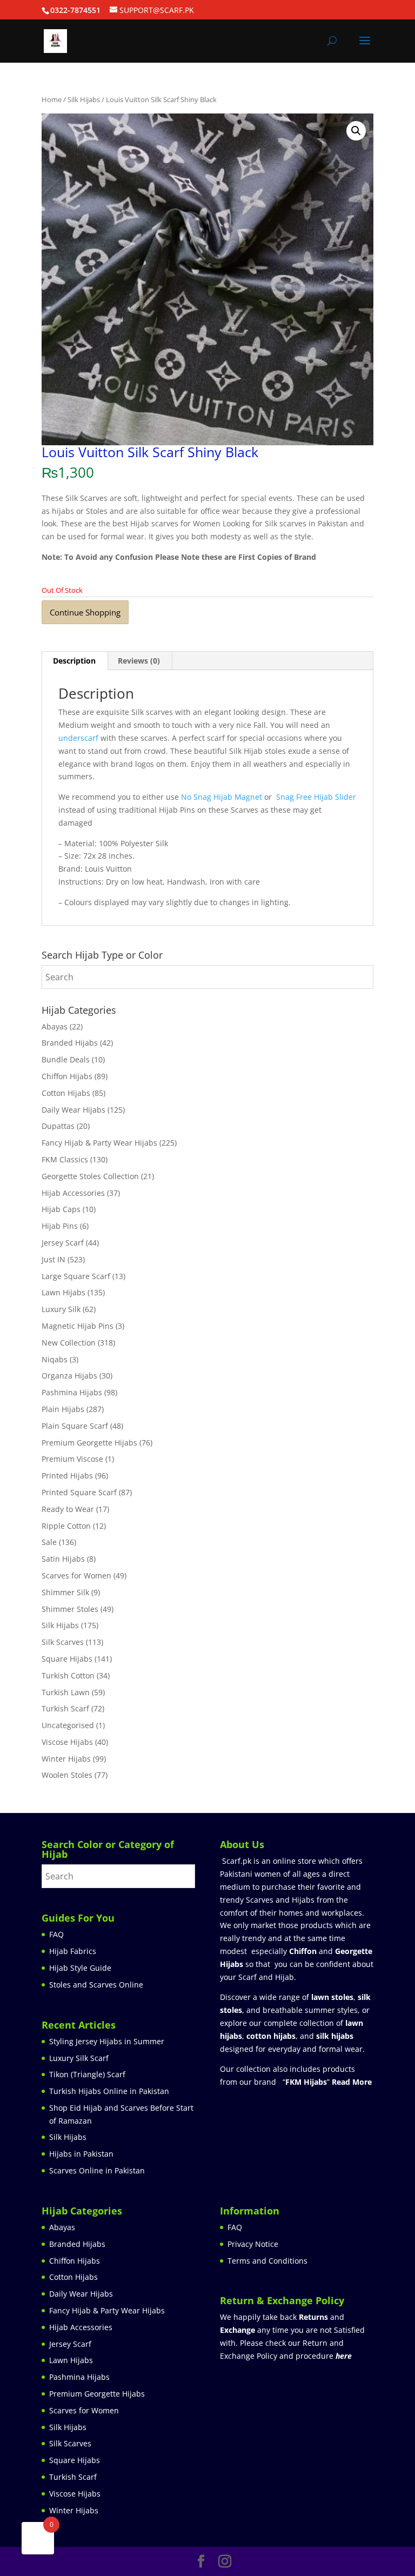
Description (74, 661)
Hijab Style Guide (80, 1968)
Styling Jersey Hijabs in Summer (107, 2041)
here (344, 2356)
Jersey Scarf (63, 1243)
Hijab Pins (60, 1226)
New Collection (69, 1343)
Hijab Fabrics (73, 1951)
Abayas (55, 1026)
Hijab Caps (61, 1209)
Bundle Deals (66, 1059)
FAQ (56, 1934)
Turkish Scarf (65, 1708)
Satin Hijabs (63, 1559)
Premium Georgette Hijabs (89, 1443)
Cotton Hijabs (66, 1093)
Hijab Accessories (73, 1193)
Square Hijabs (67, 1659)
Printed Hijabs (67, 1476)
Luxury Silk (61, 1309)
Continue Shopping (85, 612)
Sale (49, 1542)
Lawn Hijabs (63, 1292)
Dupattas (58, 1126)
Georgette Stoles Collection (90, 1176)
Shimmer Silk (65, 1592)
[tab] (75, 661)
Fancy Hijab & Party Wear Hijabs (99, 1143)
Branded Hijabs (70, 1043)
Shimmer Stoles (70, 1609)
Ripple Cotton (66, 1526)
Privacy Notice (253, 2244)
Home (52, 99)
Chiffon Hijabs (67, 1076)
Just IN (53, 1259)
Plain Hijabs (63, 1409)
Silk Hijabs (84, 99)
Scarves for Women (76, 1575)
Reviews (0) (139, 661)
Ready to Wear (68, 1509)
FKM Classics (65, 1159)
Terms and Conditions (267, 2261)
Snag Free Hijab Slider (315, 797)
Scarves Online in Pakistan (97, 2170)
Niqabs (55, 1359)
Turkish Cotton (68, 1675)
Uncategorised (68, 1725)
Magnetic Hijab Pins (78, 1326)
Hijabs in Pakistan (81, 2154)
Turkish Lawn (66, 1692)
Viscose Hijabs (67, 1742)
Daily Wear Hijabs (73, 1110)
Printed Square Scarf (79, 1492)
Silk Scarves (63, 1642)
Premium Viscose (72, 1459)
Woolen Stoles (67, 1775)
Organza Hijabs (69, 1376)
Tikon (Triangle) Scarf (87, 2074)
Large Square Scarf (76, 1276)
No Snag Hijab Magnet (222, 797)
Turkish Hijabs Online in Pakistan (109, 2091)
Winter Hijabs (66, 1759)
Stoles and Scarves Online (96, 1985)
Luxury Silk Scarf (79, 2058)
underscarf (78, 738)
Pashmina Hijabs (72, 1392)
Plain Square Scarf (75, 1426)
